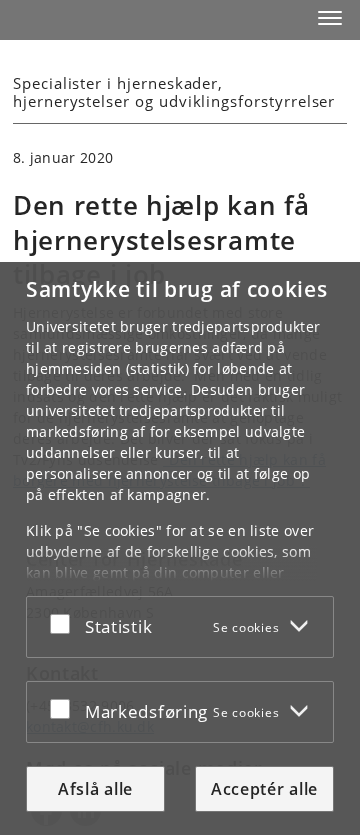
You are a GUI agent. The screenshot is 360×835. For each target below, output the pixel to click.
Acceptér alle (264, 789)
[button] (330, 18)
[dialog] (180, 548)
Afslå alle (95, 789)
